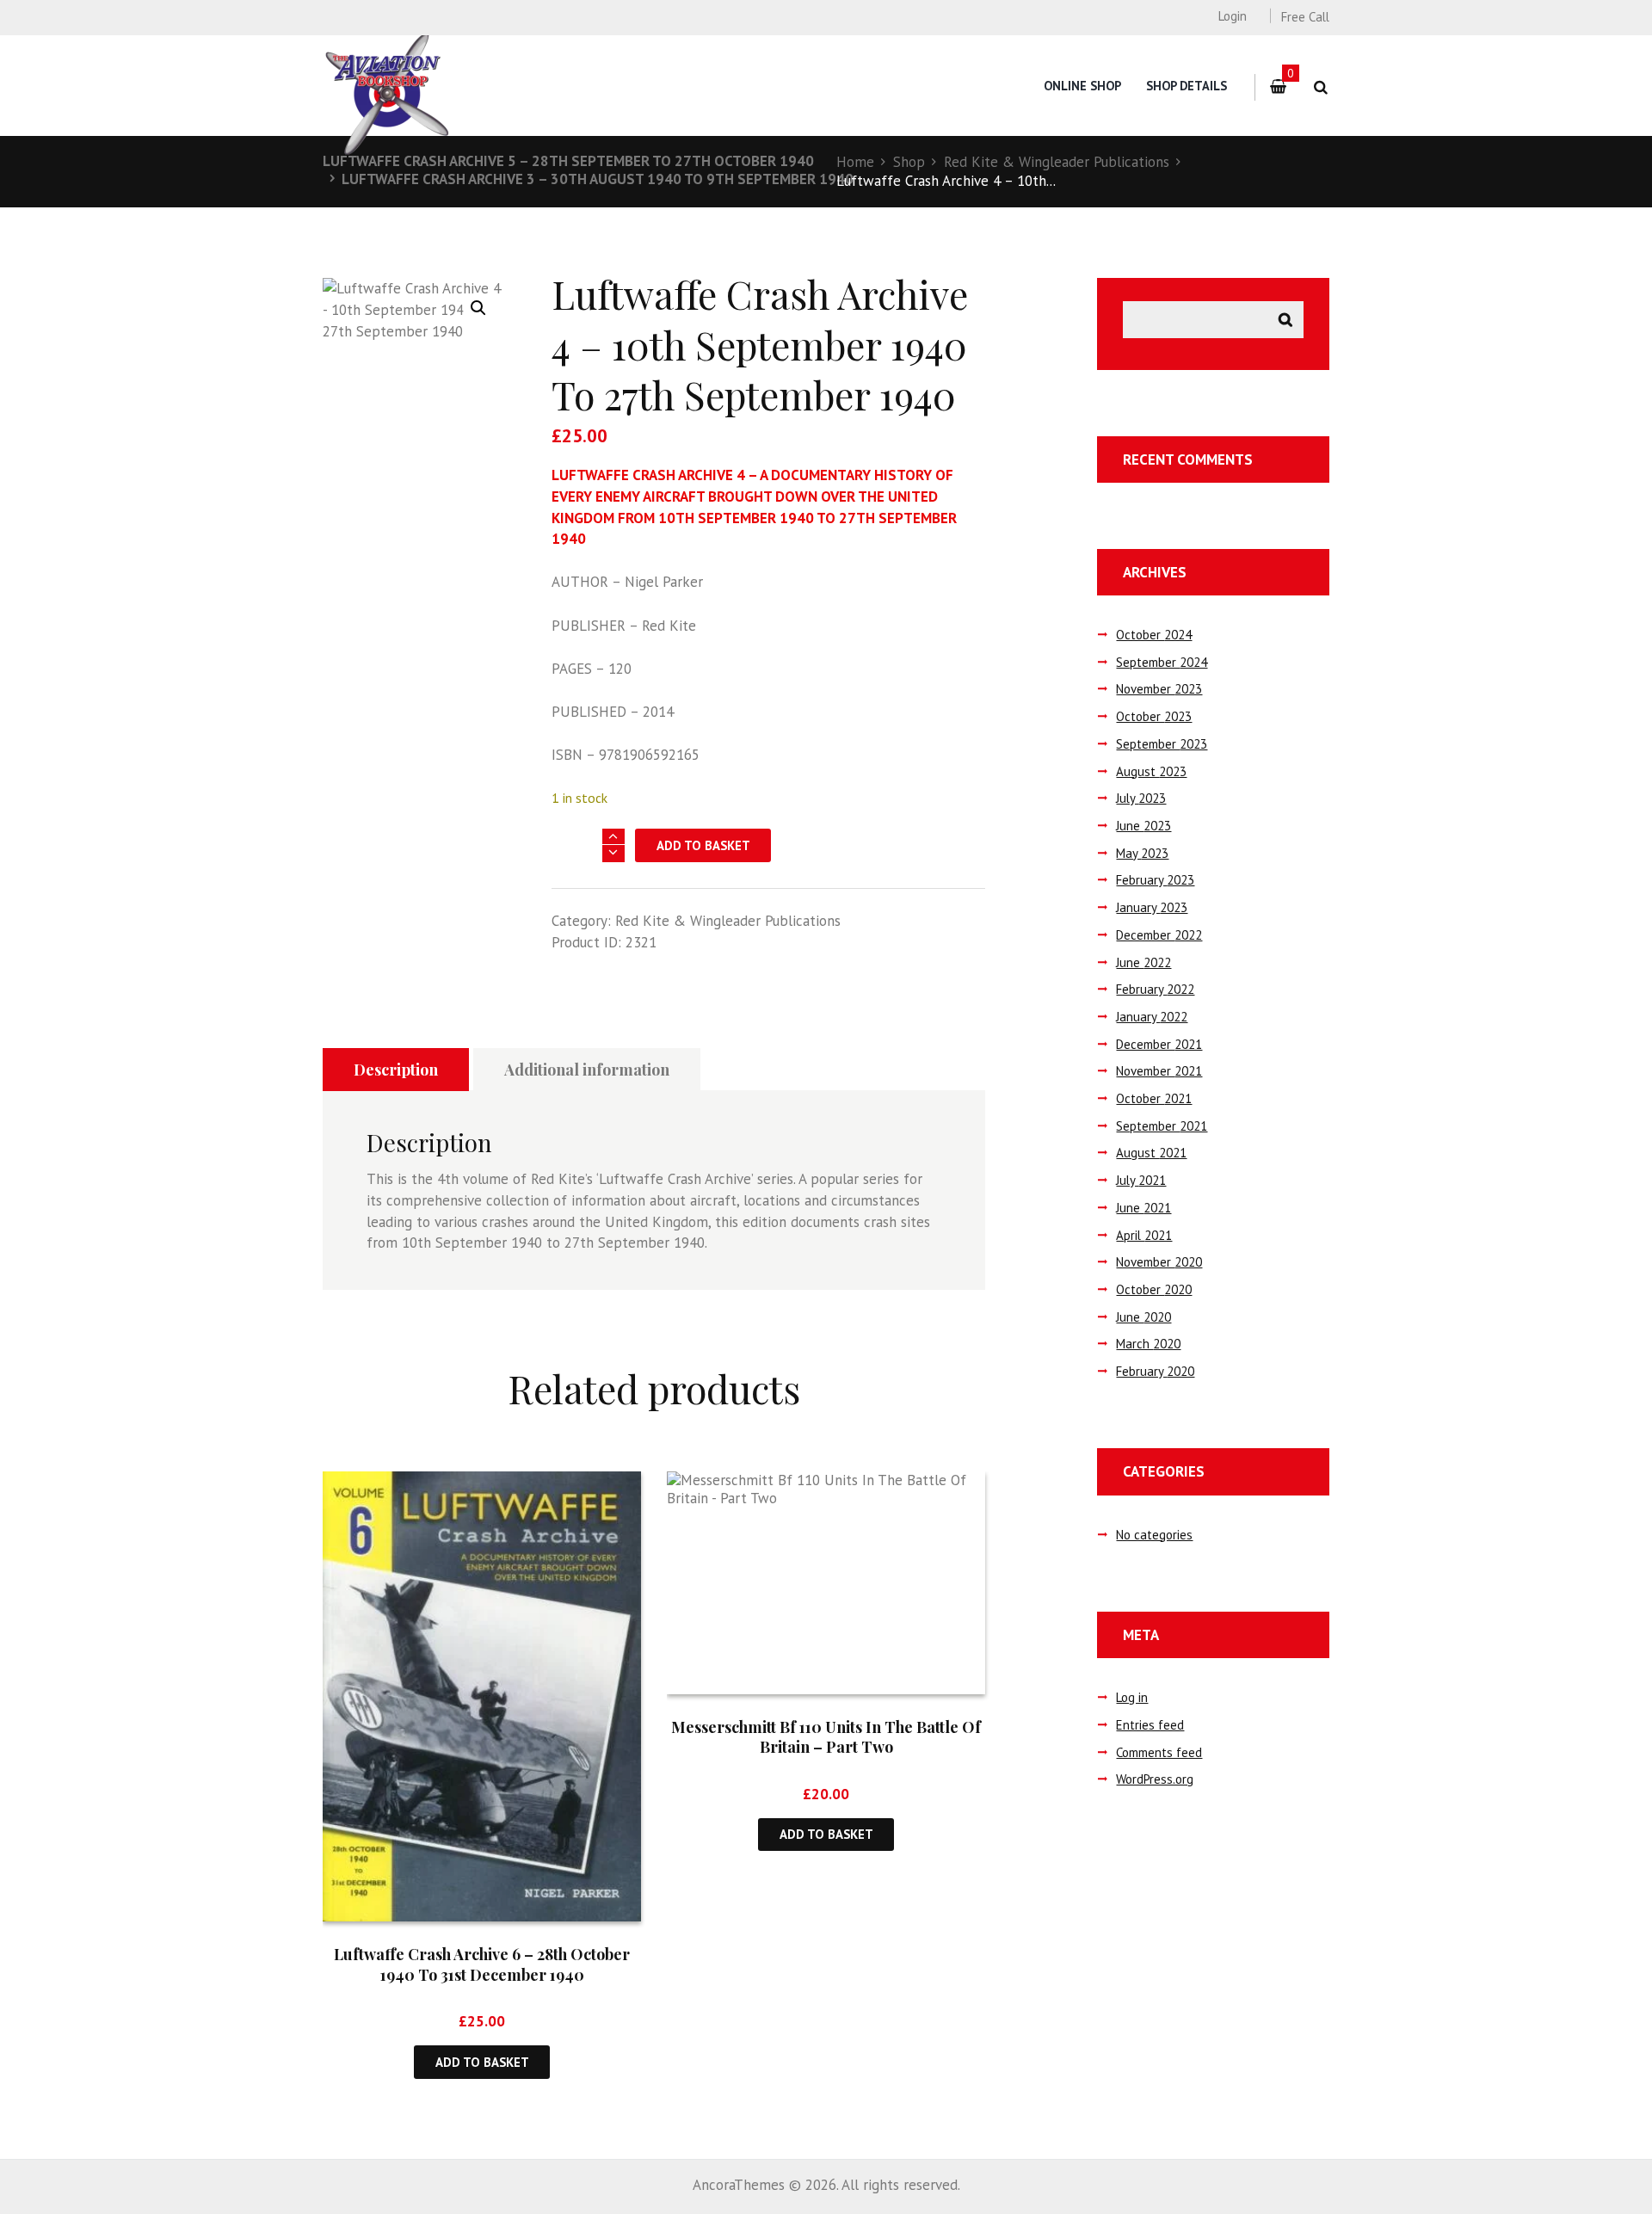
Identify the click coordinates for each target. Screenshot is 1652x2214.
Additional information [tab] (587, 1070)
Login (1232, 16)
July (1141, 798)
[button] (478, 308)
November (1159, 689)
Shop (909, 162)
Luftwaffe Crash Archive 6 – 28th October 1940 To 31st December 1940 (482, 1964)
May (1142, 853)
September (1162, 662)
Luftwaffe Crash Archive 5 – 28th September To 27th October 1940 (568, 161)
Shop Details (1187, 86)
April (1144, 1235)
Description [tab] (396, 1070)
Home (855, 162)
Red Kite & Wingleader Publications (1057, 162)
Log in (1132, 1697)
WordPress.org (1155, 1779)
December (1159, 935)
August (1151, 771)
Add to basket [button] (482, 2062)
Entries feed (1150, 1725)
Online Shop (1082, 86)
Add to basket (703, 845)
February (1155, 880)
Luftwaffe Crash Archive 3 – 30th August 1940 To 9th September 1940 (598, 179)
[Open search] (1320, 87)
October (1154, 635)
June (1143, 826)
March (1148, 1344)
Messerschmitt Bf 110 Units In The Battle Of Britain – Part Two (826, 1737)
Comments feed (1159, 1752)
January (1152, 907)
